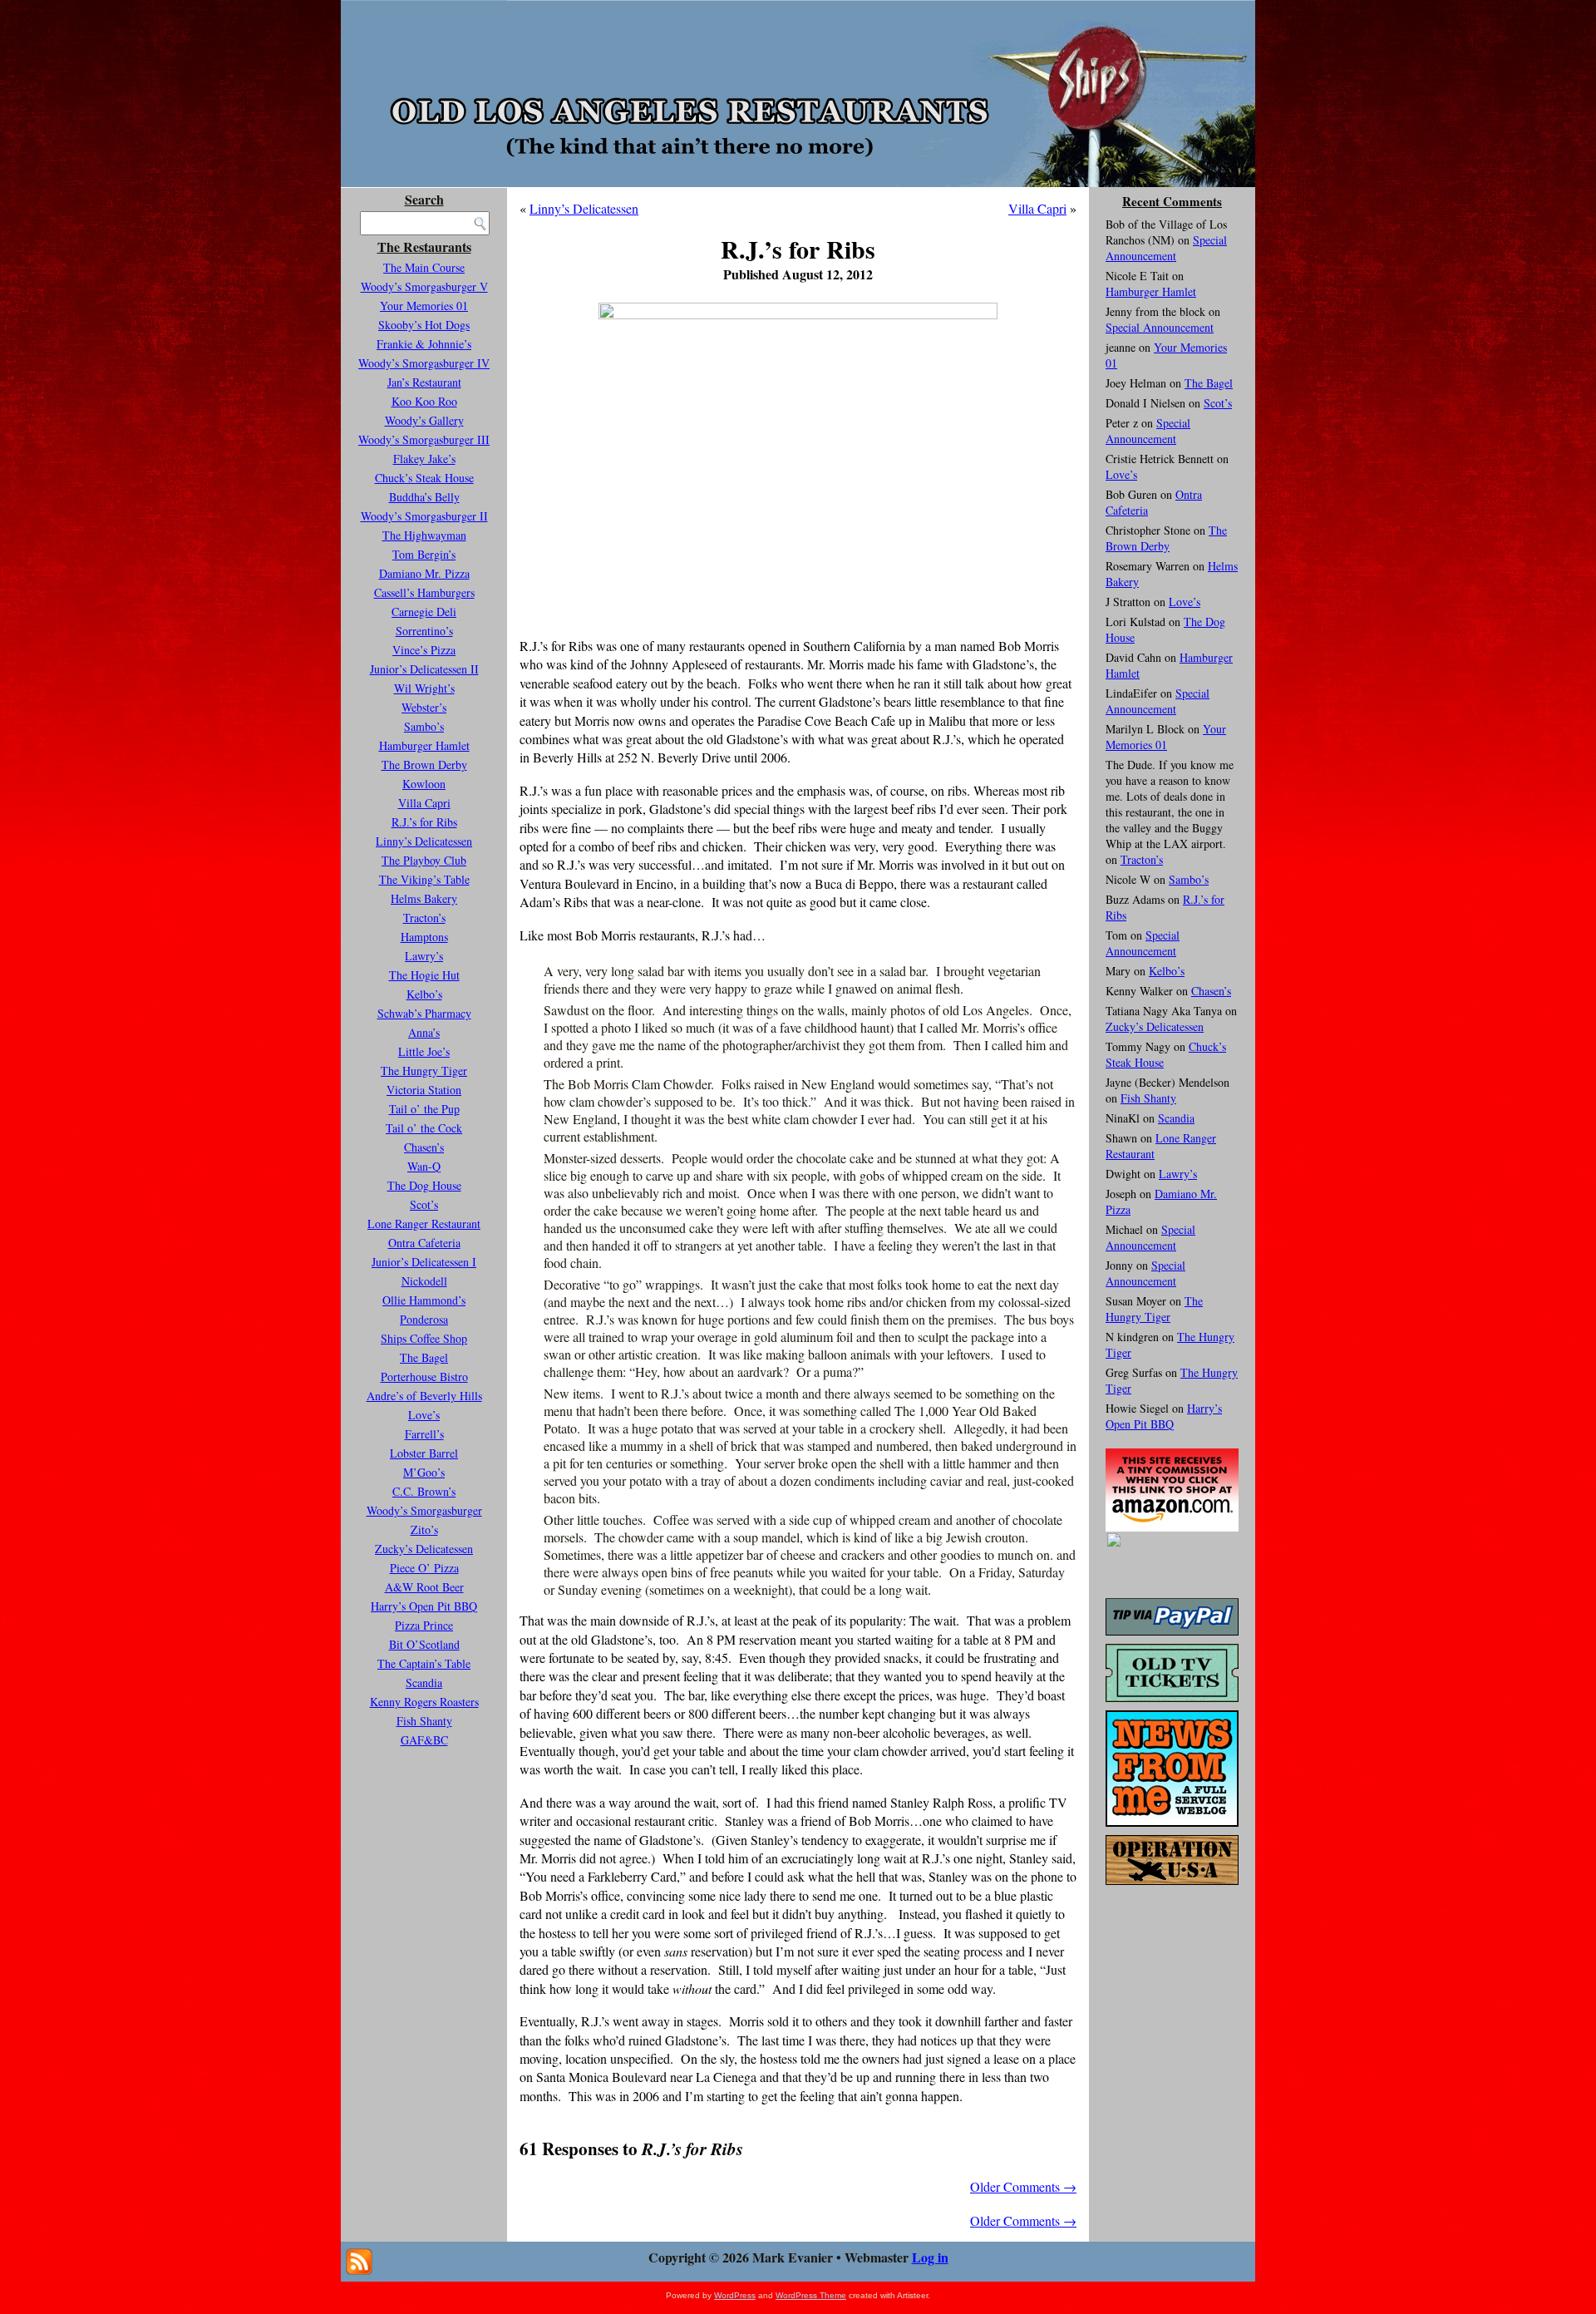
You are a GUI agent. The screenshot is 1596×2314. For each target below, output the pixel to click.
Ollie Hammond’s (424, 1300)
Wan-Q (424, 1166)
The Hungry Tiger (424, 1071)
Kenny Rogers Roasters (424, 1702)
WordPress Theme (811, 2295)
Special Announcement (1166, 248)
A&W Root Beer (424, 1587)
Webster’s (424, 707)
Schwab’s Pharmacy (424, 1013)
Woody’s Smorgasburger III (424, 439)
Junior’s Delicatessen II (424, 669)
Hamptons (424, 937)
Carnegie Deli (424, 612)
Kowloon (424, 784)
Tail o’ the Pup (424, 1109)
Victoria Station (424, 1090)
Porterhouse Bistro (424, 1377)
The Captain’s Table (424, 1663)
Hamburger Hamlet (424, 745)
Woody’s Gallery (424, 420)
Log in (930, 2257)
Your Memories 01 (424, 306)
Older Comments (1023, 2186)
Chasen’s (424, 1147)
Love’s (424, 1415)
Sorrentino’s (424, 631)
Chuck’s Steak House (424, 478)
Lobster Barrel (424, 1453)
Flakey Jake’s (424, 459)
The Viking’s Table (424, 879)
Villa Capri (424, 803)
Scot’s (424, 1204)
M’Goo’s (424, 1472)
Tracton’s (424, 918)
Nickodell (424, 1281)
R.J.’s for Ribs (424, 822)
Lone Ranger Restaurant (424, 1224)
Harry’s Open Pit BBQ (424, 1606)
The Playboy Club (424, 860)
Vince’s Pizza (424, 650)
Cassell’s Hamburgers (424, 592)
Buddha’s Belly (424, 497)
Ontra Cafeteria (424, 1243)
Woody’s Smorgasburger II (424, 516)
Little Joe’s (424, 1051)
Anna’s (424, 1032)
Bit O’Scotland (424, 1644)
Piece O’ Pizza (424, 1568)
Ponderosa (424, 1319)
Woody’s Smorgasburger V (424, 286)
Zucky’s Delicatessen (424, 1549)
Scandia (424, 1682)
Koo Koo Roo (424, 401)
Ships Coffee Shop (424, 1338)
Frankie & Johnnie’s (424, 344)
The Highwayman (424, 535)
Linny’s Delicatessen (424, 841)
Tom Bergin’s (424, 554)
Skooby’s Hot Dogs (424, 325)
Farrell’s (424, 1434)
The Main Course (424, 267)
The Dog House (424, 1185)
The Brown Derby (424, 765)
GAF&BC (424, 1740)
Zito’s (424, 1530)
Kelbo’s (424, 994)
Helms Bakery (424, 898)
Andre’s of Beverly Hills (424, 1396)
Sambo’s (424, 726)
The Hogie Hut (424, 975)
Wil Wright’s (424, 688)
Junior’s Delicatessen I (424, 1262)
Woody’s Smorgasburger (424, 1510)
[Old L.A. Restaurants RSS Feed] (359, 2262)
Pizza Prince (424, 1625)
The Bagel (424, 1357)
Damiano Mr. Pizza (424, 573)
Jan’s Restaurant (424, 382)
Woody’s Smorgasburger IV (424, 363)
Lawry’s (424, 956)
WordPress (735, 2295)
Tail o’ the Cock (424, 1128)
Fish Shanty (424, 1721)
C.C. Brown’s (424, 1491)
